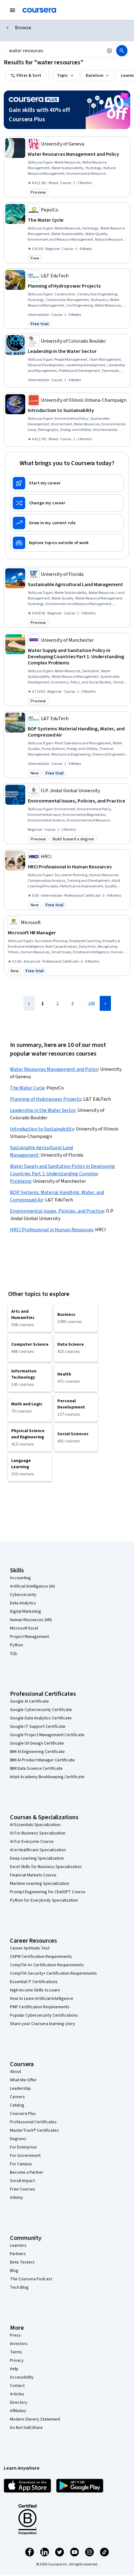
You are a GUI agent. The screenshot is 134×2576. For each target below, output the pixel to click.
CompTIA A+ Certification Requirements (47, 1965)
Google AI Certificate (29, 1701)
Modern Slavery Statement (35, 2419)
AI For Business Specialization (38, 1833)
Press (15, 2335)
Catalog (17, 2105)
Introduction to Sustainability (42, 1129)
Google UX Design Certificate (37, 1743)
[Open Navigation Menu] (12, 10)
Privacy (17, 2361)
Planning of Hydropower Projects (46, 1099)
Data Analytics (23, 1603)
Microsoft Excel (24, 1628)
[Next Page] (105, 1003)
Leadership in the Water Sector (43, 1110)
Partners (18, 2254)
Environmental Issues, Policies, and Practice (57, 1211)
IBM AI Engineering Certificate (37, 1752)
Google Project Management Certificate (47, 1735)
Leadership (20, 2088)
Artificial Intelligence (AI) (32, 1586)
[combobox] (54, 51)
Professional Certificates (33, 2122)
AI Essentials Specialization (35, 1825)
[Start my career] (67, 483)
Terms (16, 2352)
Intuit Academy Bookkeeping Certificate (47, 1777)
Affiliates (18, 2411)
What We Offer (23, 2080)
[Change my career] (67, 503)
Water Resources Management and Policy (54, 1069)
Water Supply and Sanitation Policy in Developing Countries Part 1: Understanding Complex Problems (62, 1174)
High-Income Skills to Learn (35, 1990)
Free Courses (23, 2189)
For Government (25, 2156)
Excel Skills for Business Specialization (46, 1867)
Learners (18, 2245)
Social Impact (22, 2181)
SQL (14, 1653)
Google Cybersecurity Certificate (41, 1710)
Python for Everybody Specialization (44, 1900)
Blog (14, 2271)
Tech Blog (19, 2287)
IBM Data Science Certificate (36, 1769)
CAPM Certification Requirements (41, 1957)
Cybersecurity (23, 1595)
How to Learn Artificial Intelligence (42, 1999)
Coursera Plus (23, 2114)
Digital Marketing (26, 1612)
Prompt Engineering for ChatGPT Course (48, 1892)
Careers (17, 2097)
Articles (17, 2394)
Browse (23, 28)
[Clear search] (109, 51)
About (16, 2072)
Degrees (18, 2139)
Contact (17, 2386)
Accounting (20, 1578)
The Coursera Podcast (31, 2279)
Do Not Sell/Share (26, 2428)
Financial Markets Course (33, 1875)
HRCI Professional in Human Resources (52, 1230)
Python (17, 1645)
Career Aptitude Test (30, 1948)
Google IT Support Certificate (38, 1727)
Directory (19, 2403)
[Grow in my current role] (67, 523)
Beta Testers (22, 2262)
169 (91, 1003)
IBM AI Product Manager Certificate (42, 1760)
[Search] (122, 51)
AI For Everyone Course (32, 1842)
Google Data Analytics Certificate (41, 1718)
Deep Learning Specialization (37, 1858)
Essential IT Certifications (34, 1982)
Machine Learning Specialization (40, 1884)
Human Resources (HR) (31, 1620)
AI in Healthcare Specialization (38, 1850)
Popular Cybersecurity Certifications (44, 2015)
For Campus (21, 2164)
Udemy (17, 2198)
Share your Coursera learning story (43, 2024)
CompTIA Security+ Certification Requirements (53, 1973)
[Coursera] (39, 10)
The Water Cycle (27, 1088)
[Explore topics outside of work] (67, 543)
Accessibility (22, 2377)
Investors (19, 2344)
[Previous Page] (29, 1003)
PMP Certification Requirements (40, 2007)
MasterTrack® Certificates (34, 2130)
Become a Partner (27, 2172)
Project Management (29, 1637)
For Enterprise (23, 2147)
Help (14, 2369)
